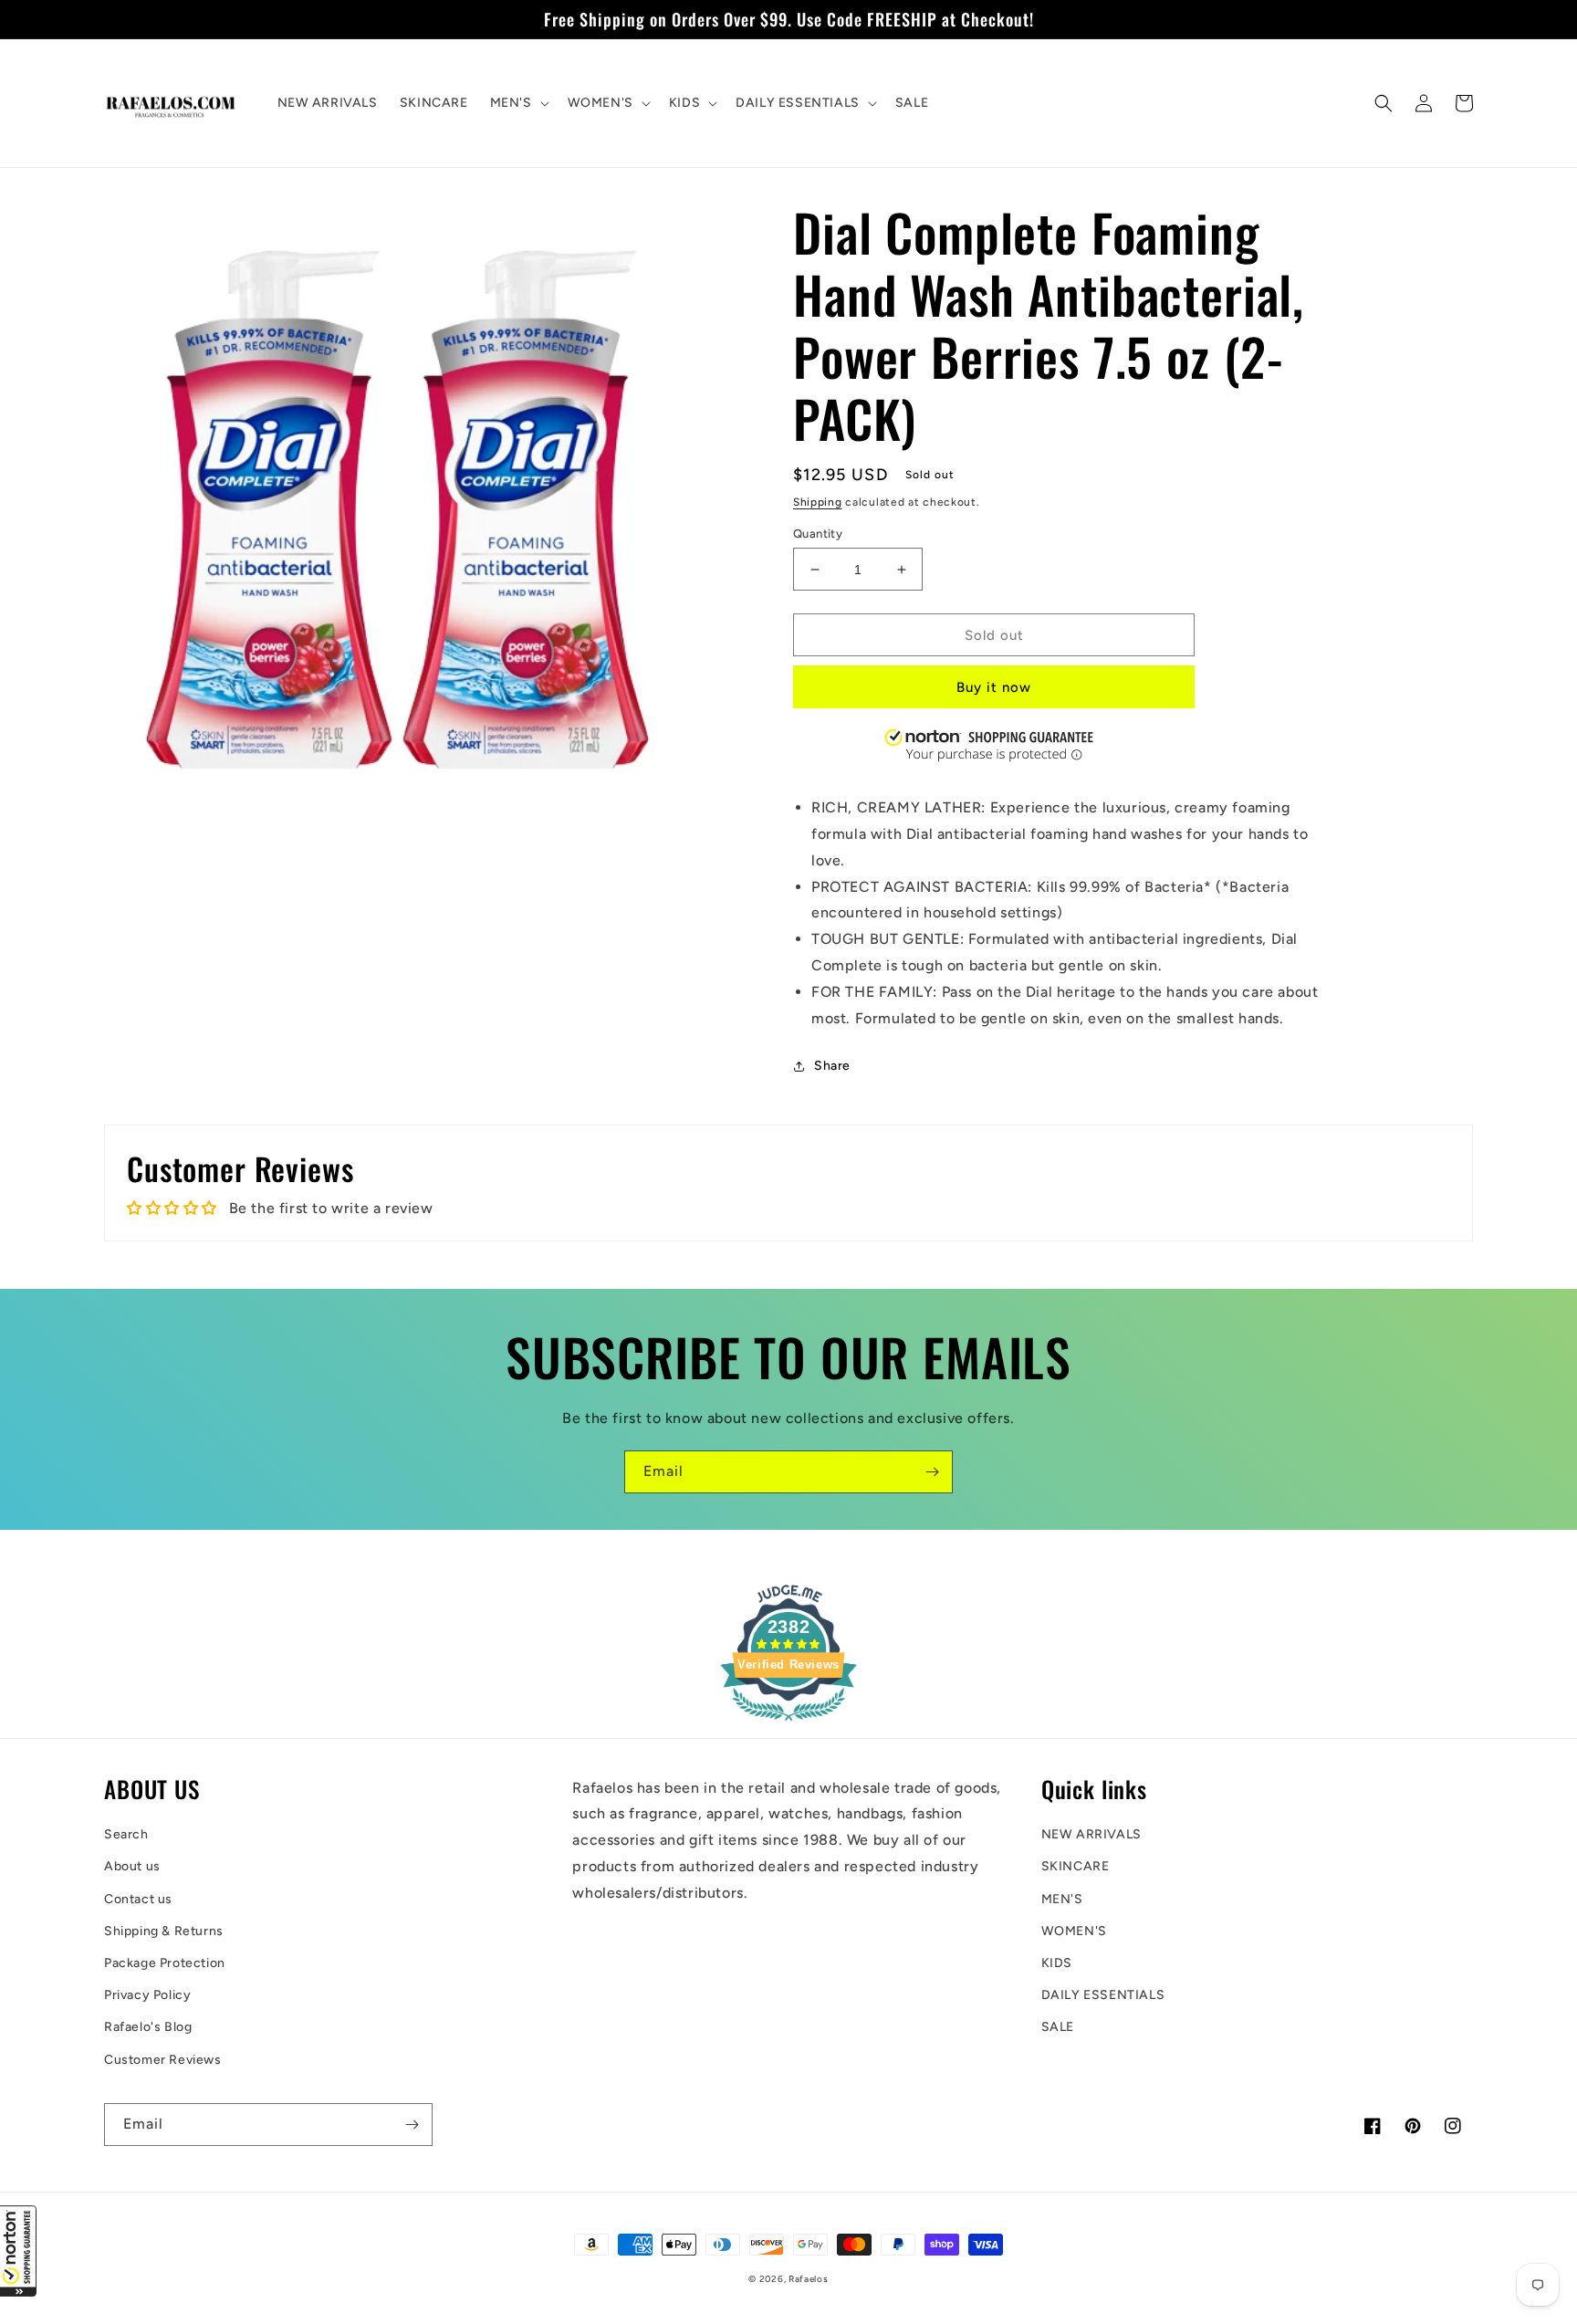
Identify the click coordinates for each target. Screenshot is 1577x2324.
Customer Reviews (163, 2060)
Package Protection (165, 1963)
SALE (1058, 2027)
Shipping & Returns (164, 1931)
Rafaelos (809, 2279)
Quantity (818, 534)
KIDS (1057, 1963)
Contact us (138, 1899)
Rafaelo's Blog (148, 2027)
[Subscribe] (932, 1472)
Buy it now (994, 687)
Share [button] (832, 1066)
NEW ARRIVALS (1091, 1834)
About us (132, 1866)
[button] (18, 2251)
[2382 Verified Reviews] (788, 1724)
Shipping (818, 502)
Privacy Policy (147, 1995)
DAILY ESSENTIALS (1103, 1995)
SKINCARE (1076, 1866)
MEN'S (1062, 1899)
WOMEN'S (1074, 1931)
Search (126, 1834)
